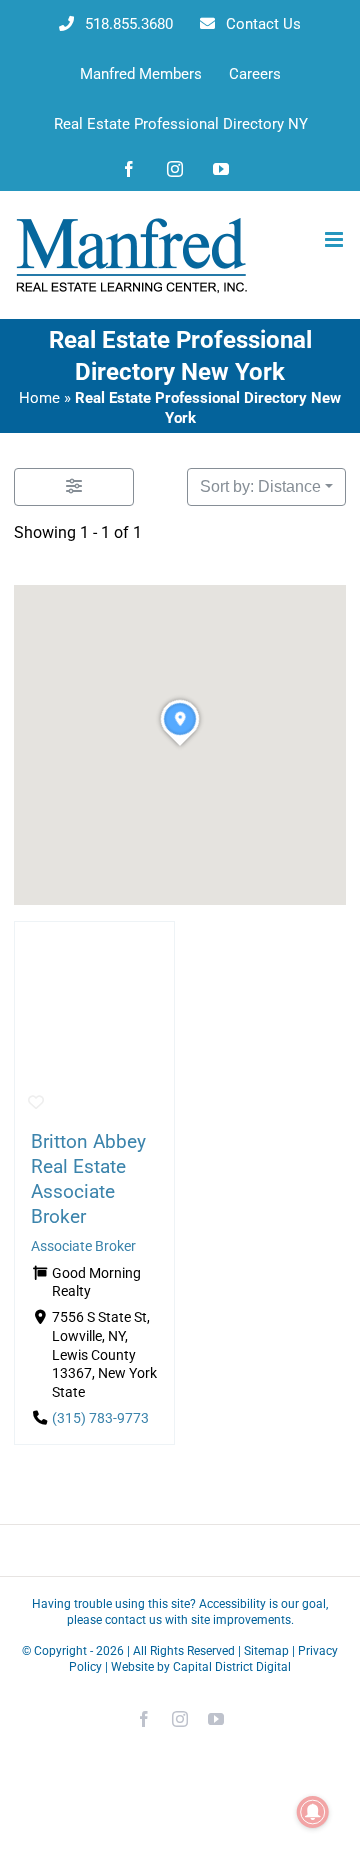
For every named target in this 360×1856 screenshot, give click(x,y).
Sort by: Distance (260, 486)
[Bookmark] (36, 1103)
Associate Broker (83, 1245)
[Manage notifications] (313, 1812)
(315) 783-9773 (100, 1417)
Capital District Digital (232, 1667)
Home (39, 398)
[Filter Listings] (74, 487)
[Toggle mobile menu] (335, 239)
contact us (133, 1620)
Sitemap (266, 1651)
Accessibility (232, 1604)
